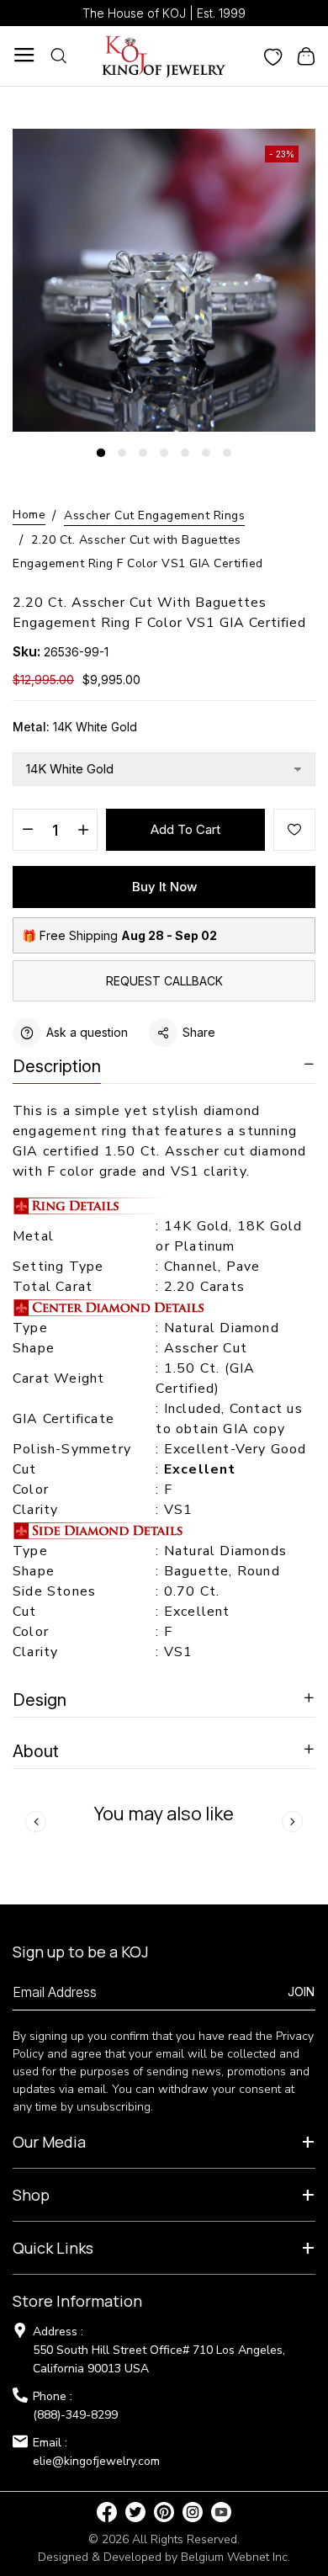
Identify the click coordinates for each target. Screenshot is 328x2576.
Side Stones (56, 1591)
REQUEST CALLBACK (164, 981)
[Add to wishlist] (294, 830)
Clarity (35, 1510)
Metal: (75, 727)
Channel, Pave (212, 1267)
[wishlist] (273, 56)
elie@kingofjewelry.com (96, 2461)
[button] (101, 453)
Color (31, 1490)
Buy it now (164, 887)
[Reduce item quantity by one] (27, 831)
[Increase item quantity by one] (83, 831)
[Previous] (36, 1822)
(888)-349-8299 (75, 2415)
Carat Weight (58, 1378)
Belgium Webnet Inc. (235, 2557)
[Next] (292, 1822)
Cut (27, 1469)
